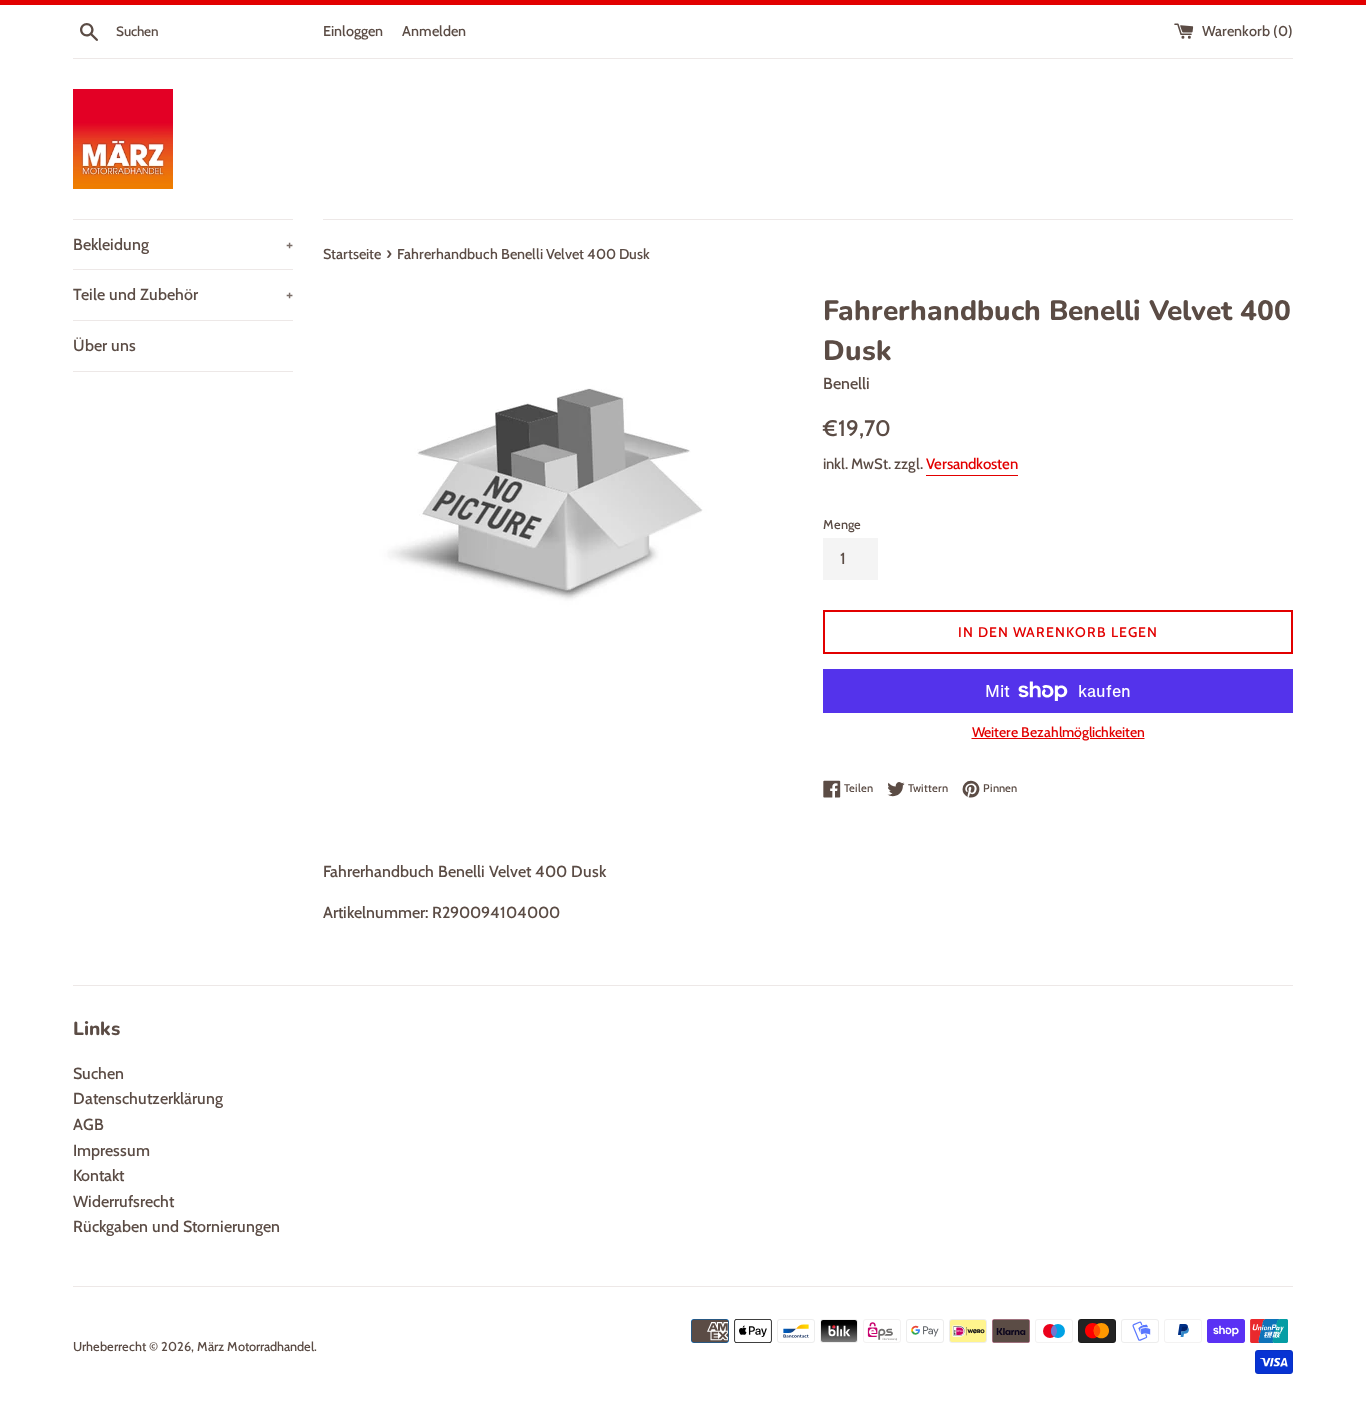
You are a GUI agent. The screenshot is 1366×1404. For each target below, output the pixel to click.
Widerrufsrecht (123, 1201)
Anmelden (434, 31)
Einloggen (353, 31)
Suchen (98, 1073)
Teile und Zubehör (183, 294)
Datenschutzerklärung (148, 1098)
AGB (88, 1124)
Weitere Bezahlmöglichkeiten (1058, 732)
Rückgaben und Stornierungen (176, 1226)
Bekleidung (183, 244)
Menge (842, 524)
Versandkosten (972, 464)
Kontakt (98, 1175)
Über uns (104, 345)
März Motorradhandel (255, 1346)
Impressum (111, 1150)
